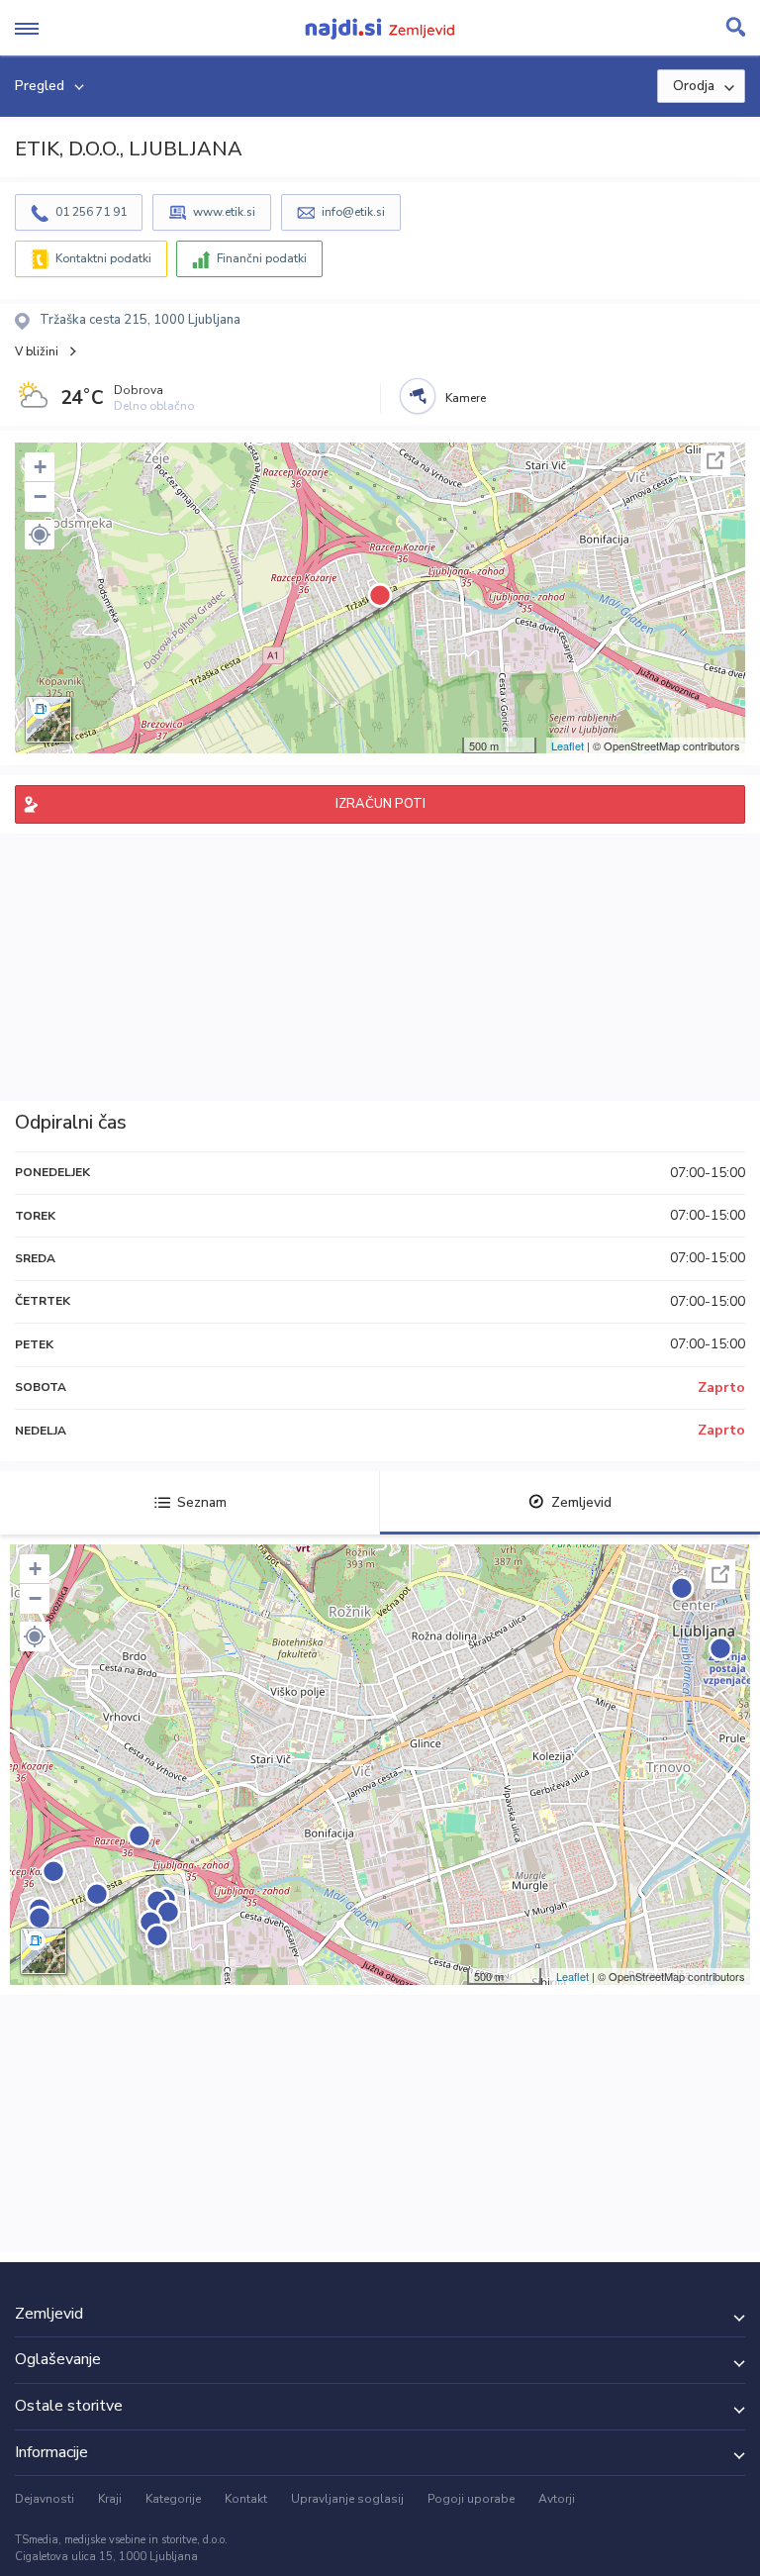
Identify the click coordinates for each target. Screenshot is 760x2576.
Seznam (202, 1502)
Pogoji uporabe (471, 2499)
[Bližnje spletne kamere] (418, 396)
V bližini (37, 351)
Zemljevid (581, 1502)
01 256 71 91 (91, 212)
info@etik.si (353, 212)
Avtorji (557, 2499)
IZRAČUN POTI (380, 804)
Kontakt (246, 2499)
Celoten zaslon (715, 460)
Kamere (466, 398)
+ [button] (40, 467)
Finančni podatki (262, 258)
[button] (40, 535)
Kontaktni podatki (103, 258)
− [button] (40, 496)
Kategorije (173, 2499)
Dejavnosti (45, 2499)
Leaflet (568, 745)
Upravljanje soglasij (347, 2499)
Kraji (110, 2499)
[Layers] (48, 720)
